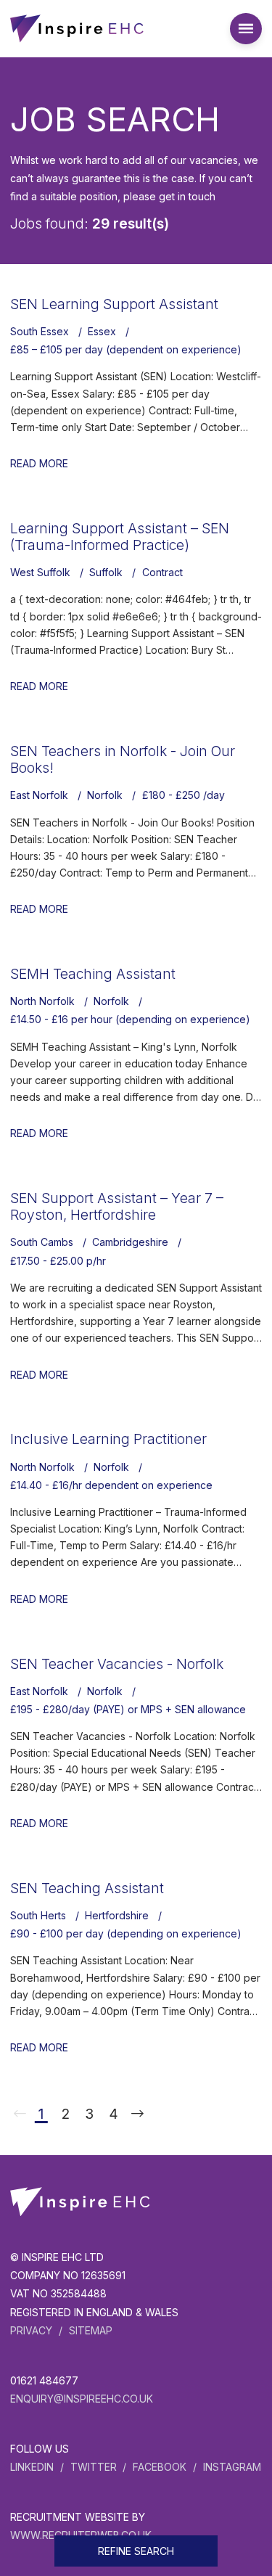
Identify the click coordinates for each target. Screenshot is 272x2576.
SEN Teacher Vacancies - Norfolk (117, 1664)
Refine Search (136, 2551)
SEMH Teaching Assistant (93, 974)
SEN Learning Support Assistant (114, 304)
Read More (39, 463)
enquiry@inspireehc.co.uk (82, 2399)
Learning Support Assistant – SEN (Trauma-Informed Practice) (120, 537)
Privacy (31, 2330)
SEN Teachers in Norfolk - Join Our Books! (123, 759)
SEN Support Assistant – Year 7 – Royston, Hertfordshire (117, 1206)
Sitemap (91, 2330)
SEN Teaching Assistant (87, 1888)
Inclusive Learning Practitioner (108, 1439)
